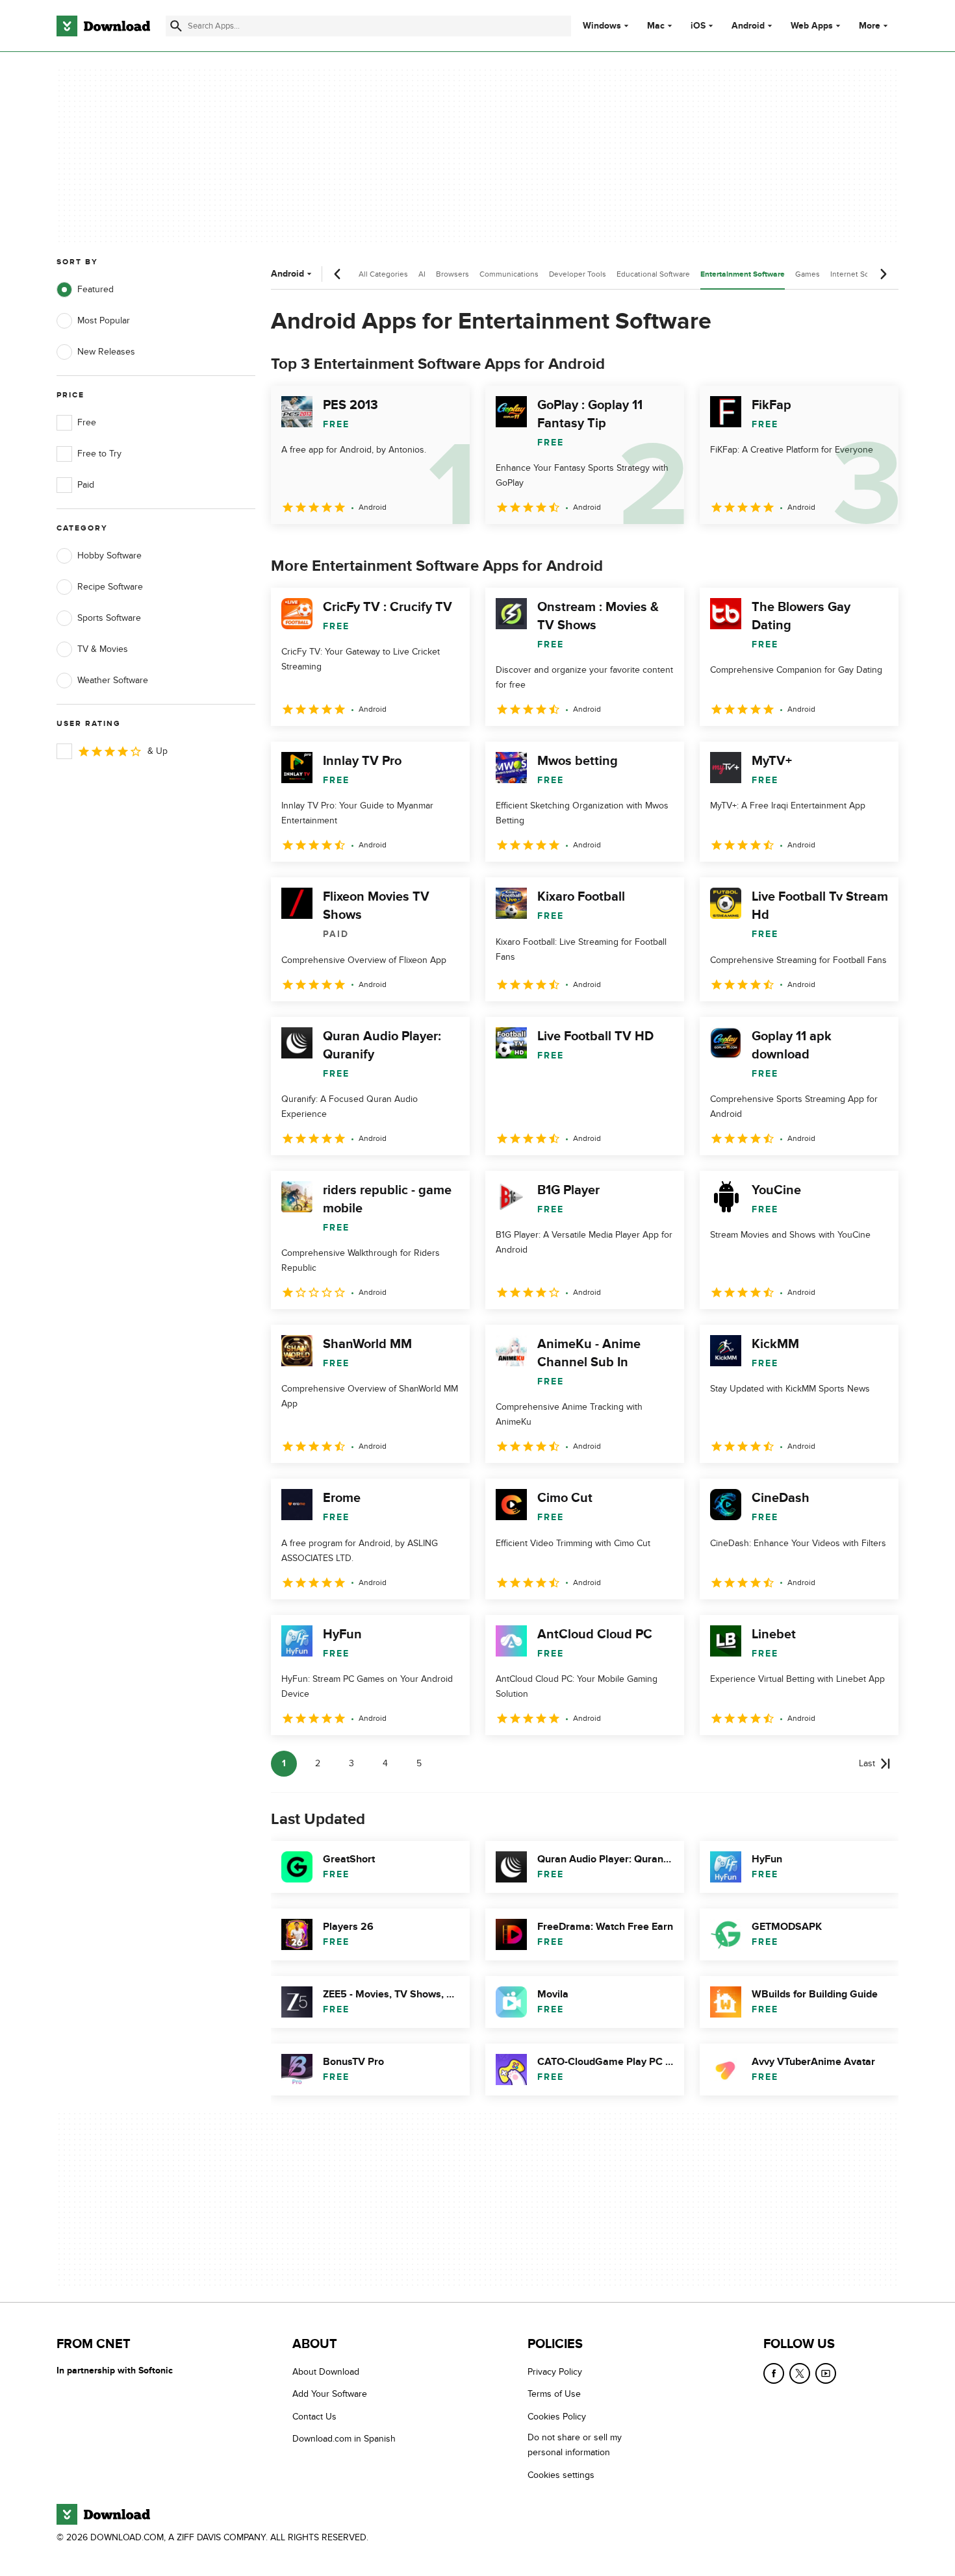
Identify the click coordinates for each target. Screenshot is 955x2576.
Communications (509, 274)
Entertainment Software (743, 274)
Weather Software (113, 680)
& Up (158, 751)
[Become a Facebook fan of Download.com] (774, 2373)
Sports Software (109, 618)
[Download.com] (103, 26)
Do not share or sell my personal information (575, 2445)
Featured (96, 289)
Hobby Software (109, 556)
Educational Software (653, 274)
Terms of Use (554, 2394)
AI (422, 274)
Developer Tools (578, 274)
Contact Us (314, 2416)
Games (808, 274)
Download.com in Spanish (344, 2439)
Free (87, 422)
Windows (602, 26)
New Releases (106, 352)
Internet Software (860, 274)
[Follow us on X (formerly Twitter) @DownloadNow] (800, 2373)
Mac (656, 26)
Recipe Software (110, 587)
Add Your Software (330, 2394)
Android (748, 26)
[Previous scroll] (338, 274)
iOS (698, 26)
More (870, 26)
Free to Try (99, 454)
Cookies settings (561, 2474)
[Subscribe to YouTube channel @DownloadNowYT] (826, 2373)
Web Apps (812, 26)
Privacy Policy (555, 2372)
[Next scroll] (883, 274)
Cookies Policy (557, 2416)
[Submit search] (176, 26)
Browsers (452, 274)
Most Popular (104, 320)
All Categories (383, 274)
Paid (86, 485)
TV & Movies (103, 649)
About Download (326, 2372)
